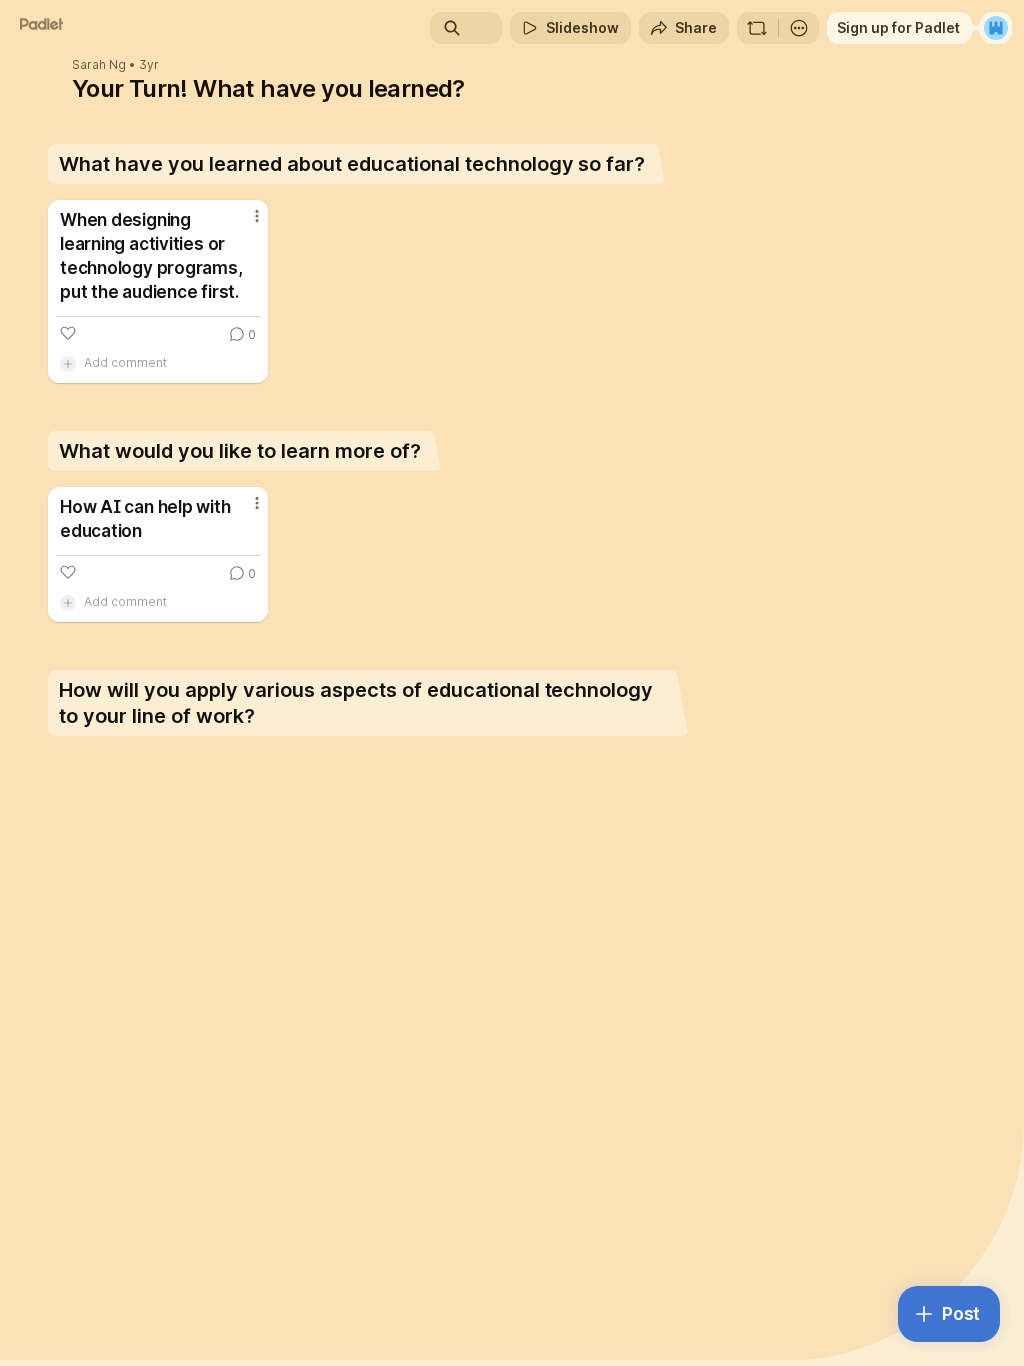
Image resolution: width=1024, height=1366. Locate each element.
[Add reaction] (68, 333)
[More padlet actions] (799, 28)
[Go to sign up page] (996, 28)
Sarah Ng (99, 65)
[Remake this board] (757, 28)
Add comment (125, 362)
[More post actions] (244, 224)
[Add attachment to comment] (68, 363)
